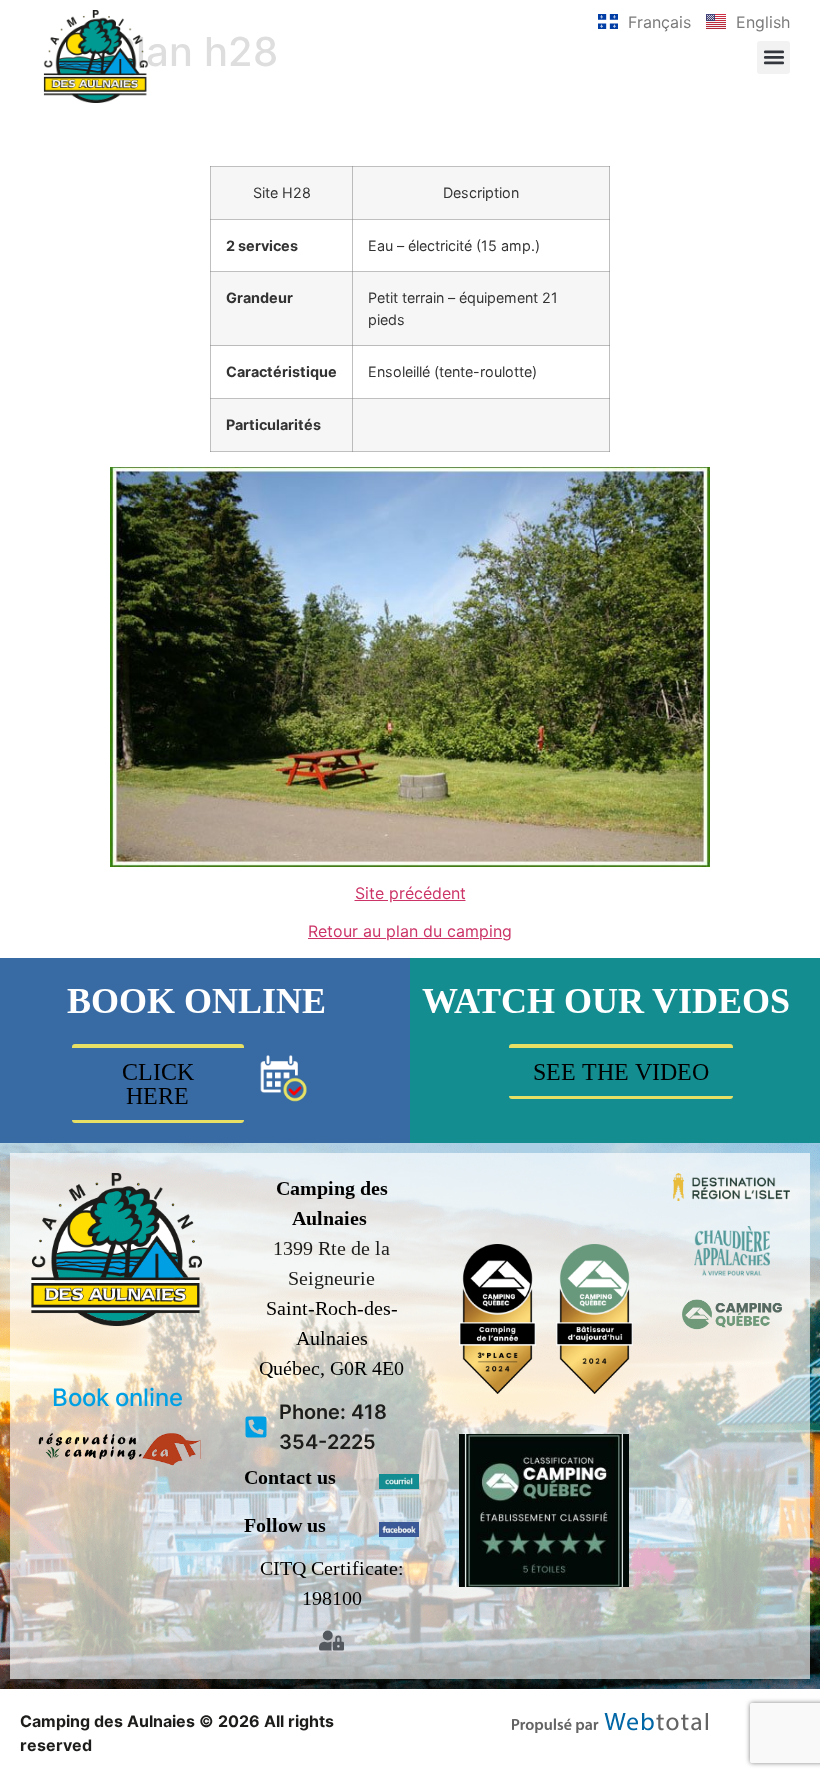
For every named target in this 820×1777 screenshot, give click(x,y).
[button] (773, 57)
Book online (117, 1397)
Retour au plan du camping (410, 931)
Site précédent (410, 893)
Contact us (290, 1477)
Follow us (285, 1525)
